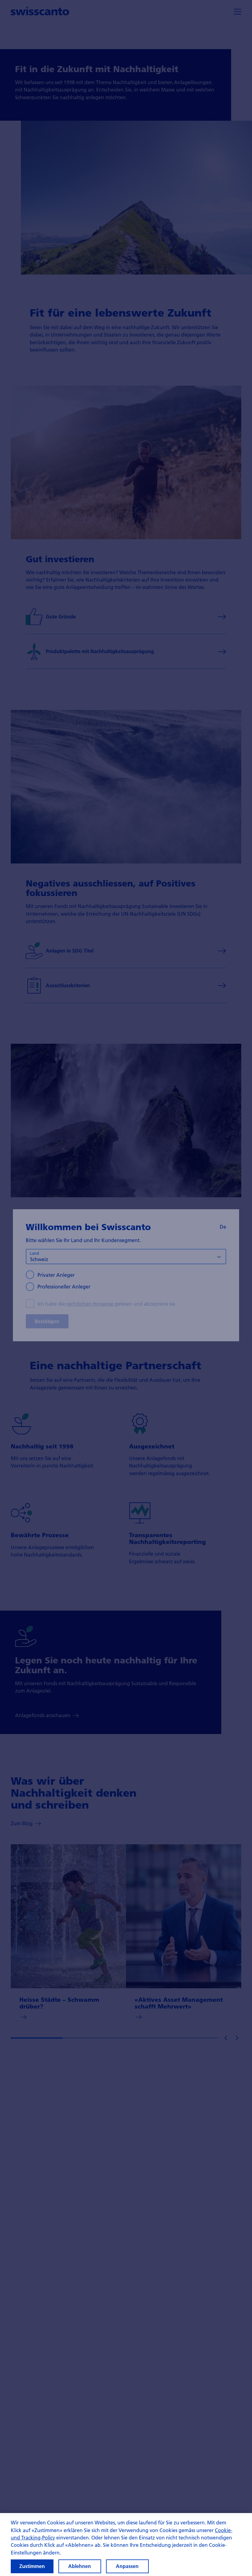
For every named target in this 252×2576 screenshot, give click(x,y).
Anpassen (127, 2566)
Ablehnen (80, 2566)
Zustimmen (32, 2566)
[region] (126, 2545)
